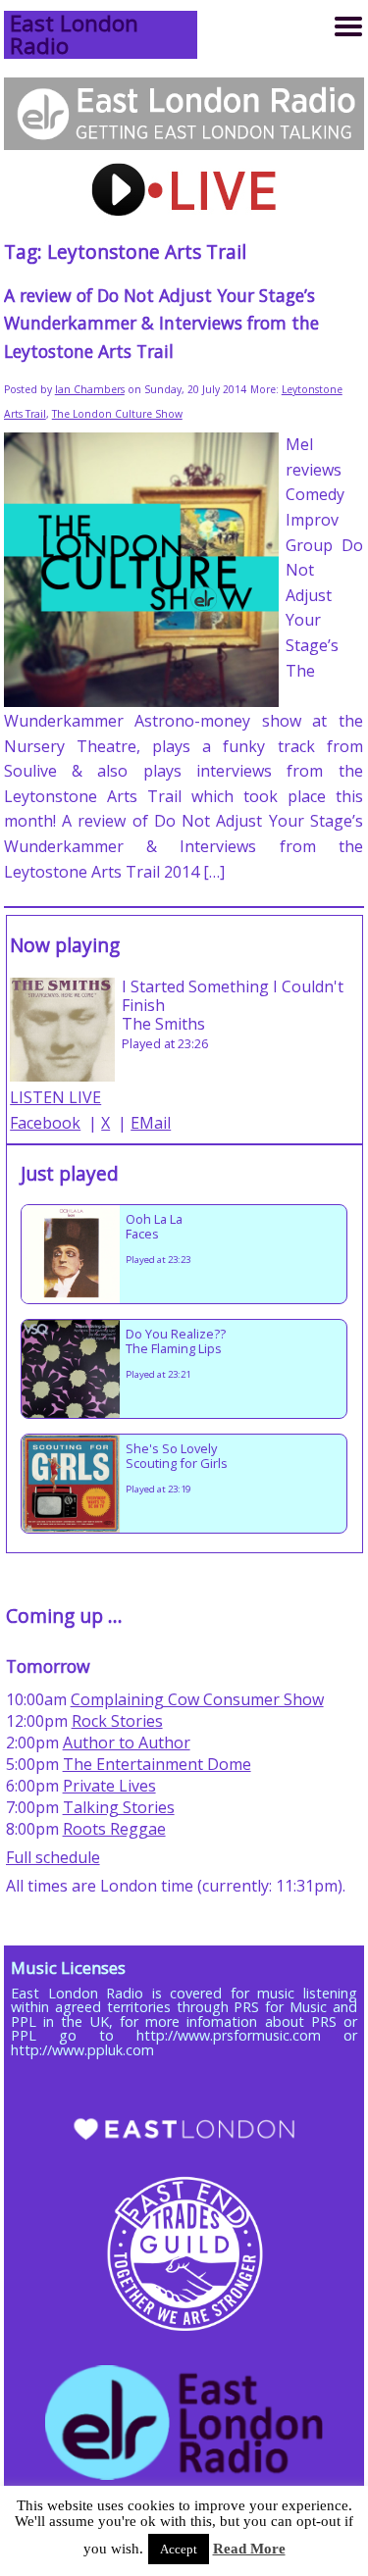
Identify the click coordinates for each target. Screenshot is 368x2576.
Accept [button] (179, 2549)
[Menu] (348, 26)
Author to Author (127, 1743)
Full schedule (53, 1857)
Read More (249, 2549)
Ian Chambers (90, 389)
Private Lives (109, 1786)
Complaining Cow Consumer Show (197, 1699)
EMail (151, 1123)
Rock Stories (117, 1721)
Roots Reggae (114, 1829)
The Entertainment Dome (157, 1764)
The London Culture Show (117, 414)
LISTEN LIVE (55, 1097)
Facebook (45, 1123)
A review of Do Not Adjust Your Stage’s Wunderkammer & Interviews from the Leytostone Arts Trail (161, 323)
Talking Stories (119, 1807)
